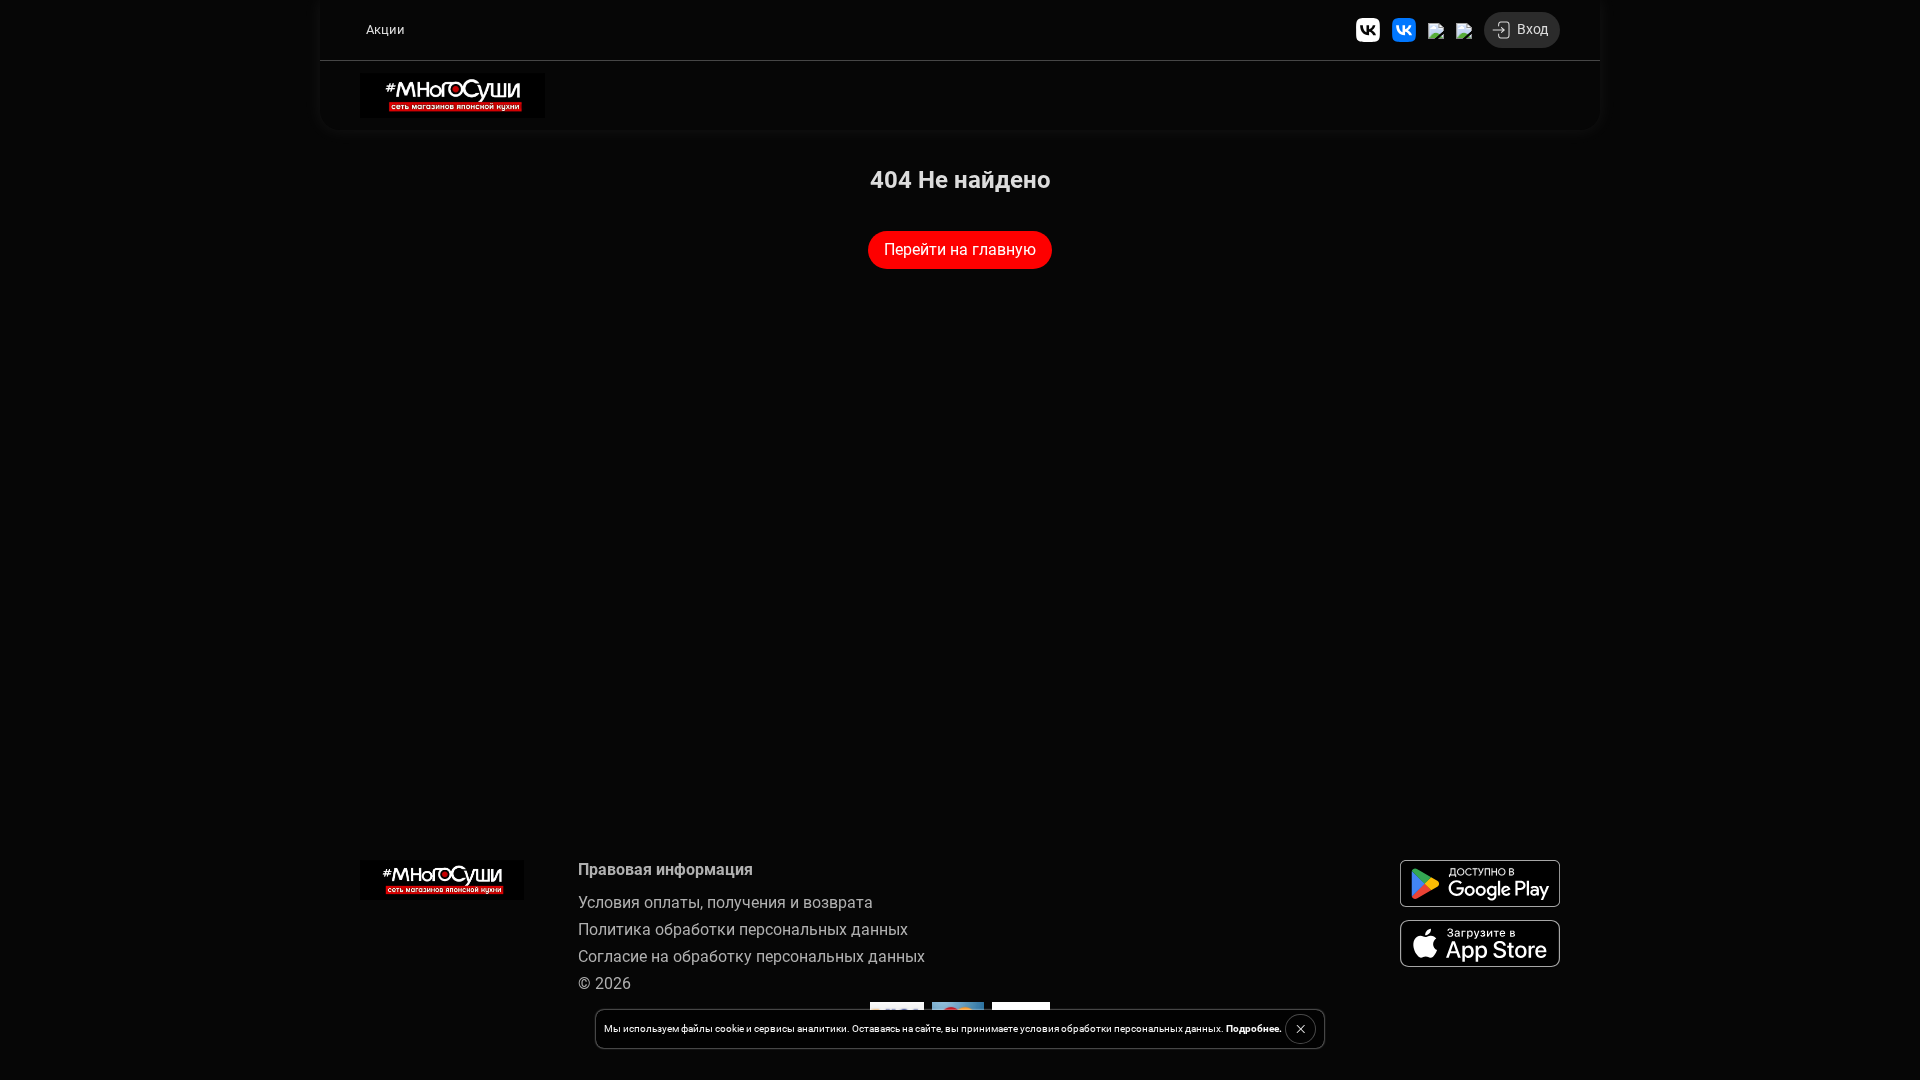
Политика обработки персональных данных (743, 929)
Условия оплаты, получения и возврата (725, 902)
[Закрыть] (1300, 1029)
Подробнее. (1254, 1028)
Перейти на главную (960, 249)
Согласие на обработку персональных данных (751, 956)
